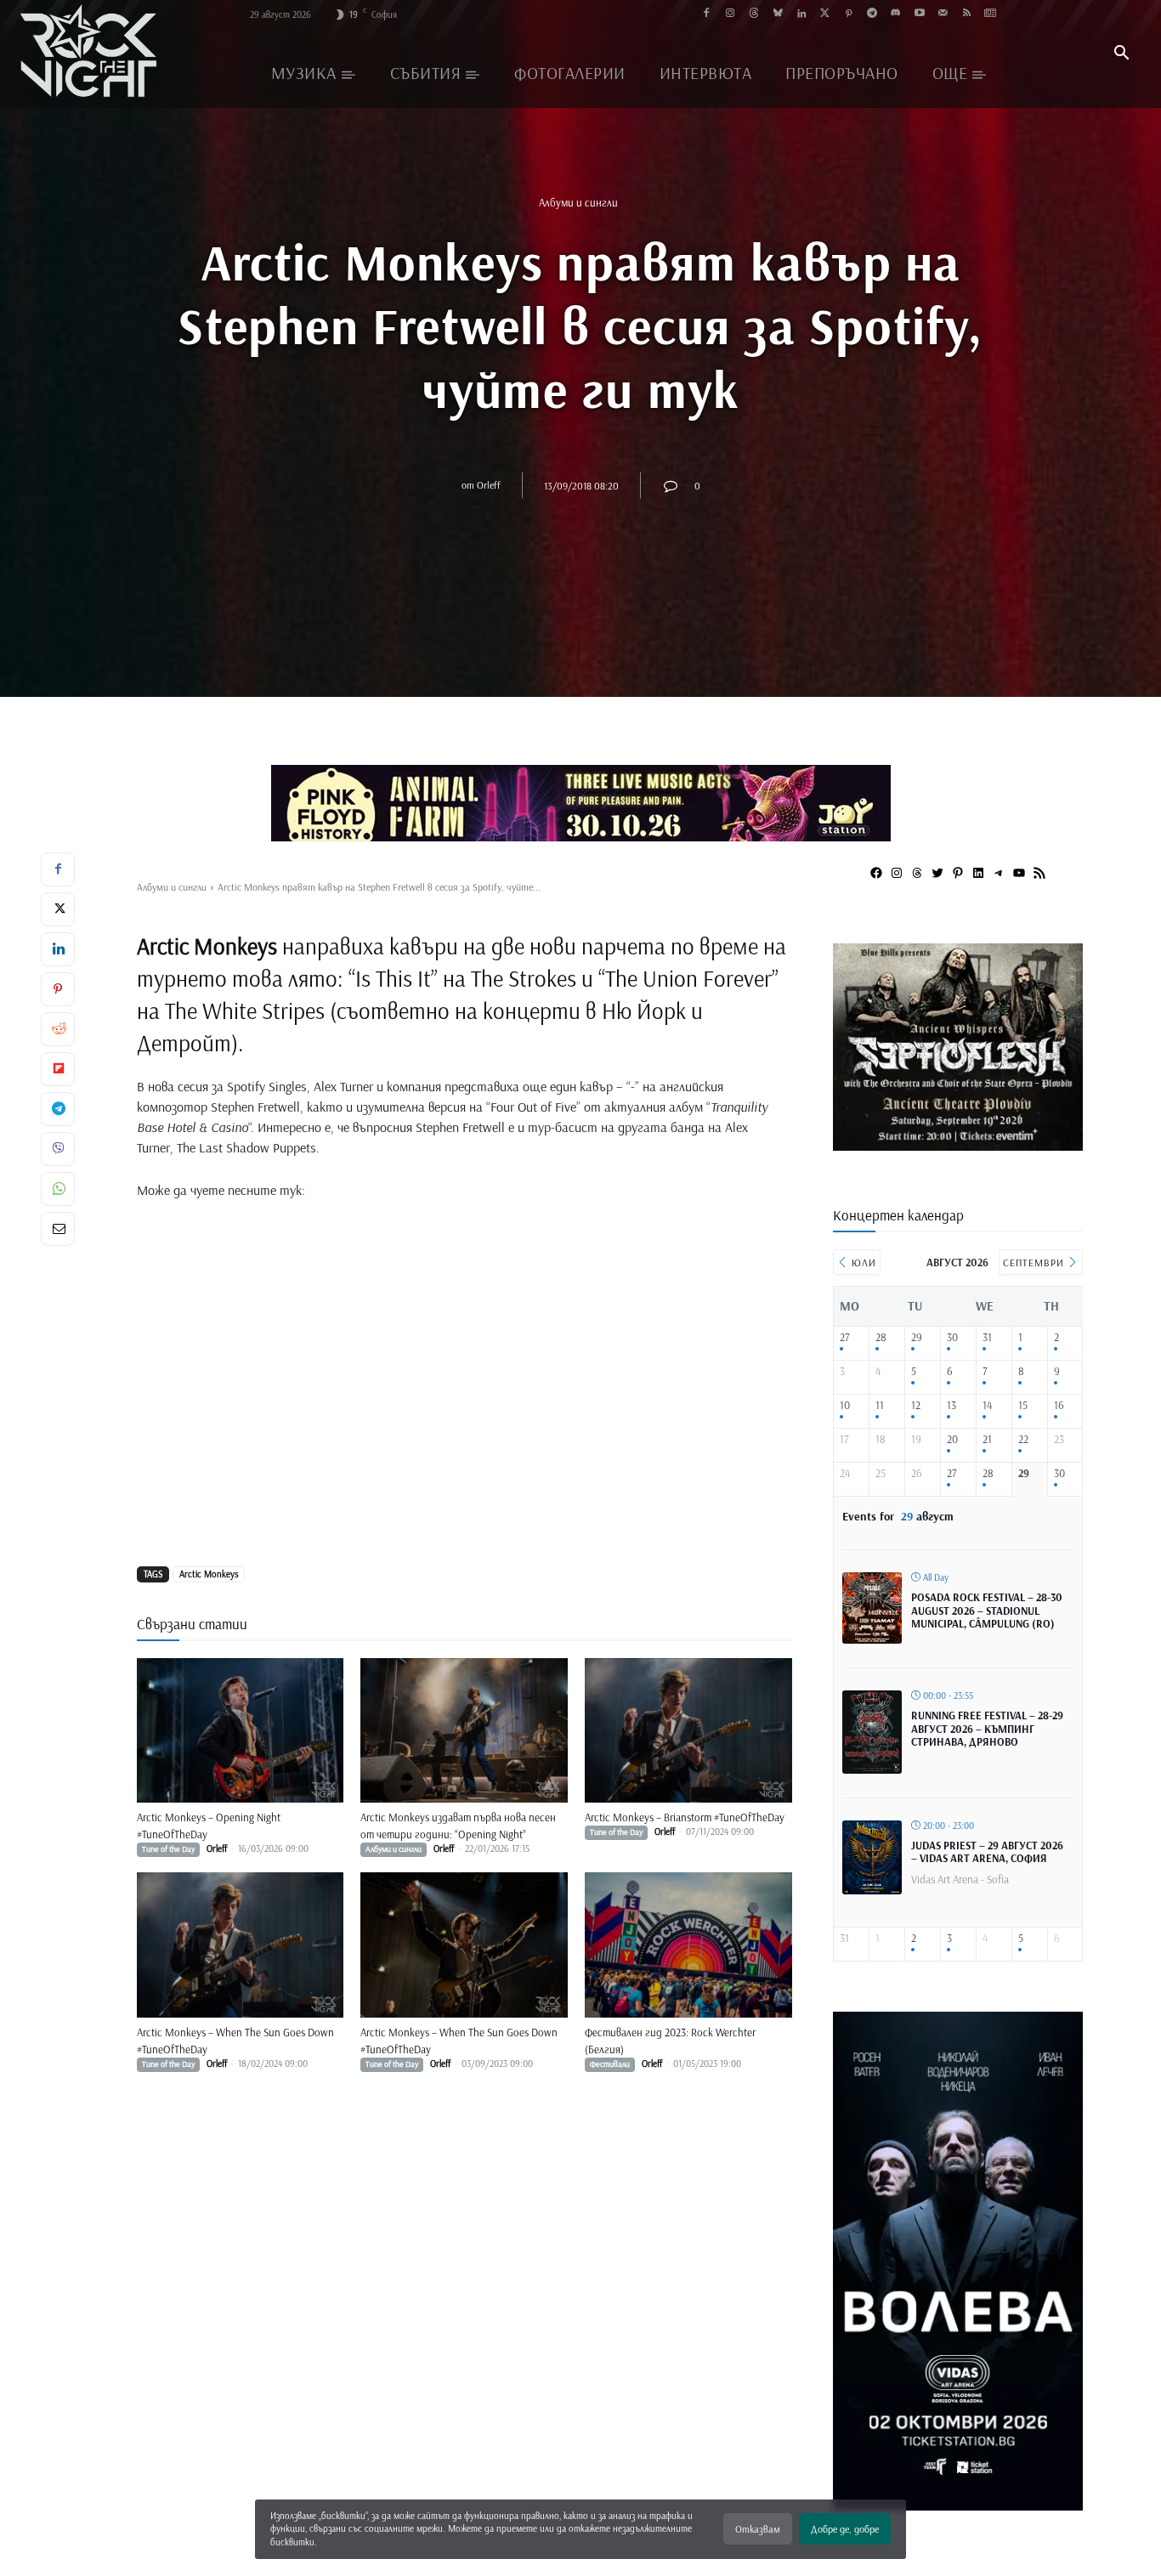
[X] (58, 909)
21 (987, 1439)
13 (951, 1405)
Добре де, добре (845, 2529)
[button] (1121, 54)
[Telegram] (872, 14)
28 (881, 1337)
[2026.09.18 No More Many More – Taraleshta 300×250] (958, 1144)
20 (952, 1439)
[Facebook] (707, 14)
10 (845, 1405)
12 (916, 1405)
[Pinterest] (849, 14)
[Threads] (754, 14)
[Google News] (991, 14)
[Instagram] (731, 14)
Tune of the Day (168, 1849)
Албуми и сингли (578, 201)
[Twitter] (825, 14)
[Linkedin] (801, 14)
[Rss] (967, 14)
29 (917, 1337)
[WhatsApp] (58, 1189)
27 (844, 1337)
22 (1023, 1439)
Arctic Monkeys (209, 1574)
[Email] (58, 1229)
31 (987, 1337)
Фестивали (610, 2064)
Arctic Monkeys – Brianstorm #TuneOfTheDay (685, 1817)
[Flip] (58, 1069)
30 (952, 1337)
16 (1059, 1405)
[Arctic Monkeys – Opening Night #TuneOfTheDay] (241, 1731)
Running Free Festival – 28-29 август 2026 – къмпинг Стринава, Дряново (987, 1728)
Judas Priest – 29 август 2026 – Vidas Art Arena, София (987, 1852)
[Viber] (58, 1149)
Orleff (489, 485)
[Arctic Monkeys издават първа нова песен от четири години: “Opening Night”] (464, 1731)
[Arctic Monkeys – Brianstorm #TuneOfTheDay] (688, 1731)
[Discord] (895, 14)
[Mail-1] (943, 14)
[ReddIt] (58, 1029)
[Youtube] (919, 14)
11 (880, 1405)
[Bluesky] (777, 14)
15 (1023, 1405)
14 (987, 1405)
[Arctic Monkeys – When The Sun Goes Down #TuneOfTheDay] (241, 1945)
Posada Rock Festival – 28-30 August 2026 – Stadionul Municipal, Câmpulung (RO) (987, 1610)
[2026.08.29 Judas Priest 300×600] (958, 2504)
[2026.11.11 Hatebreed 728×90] (580, 803)
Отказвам (758, 2529)
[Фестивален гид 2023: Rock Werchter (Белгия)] (688, 1945)
